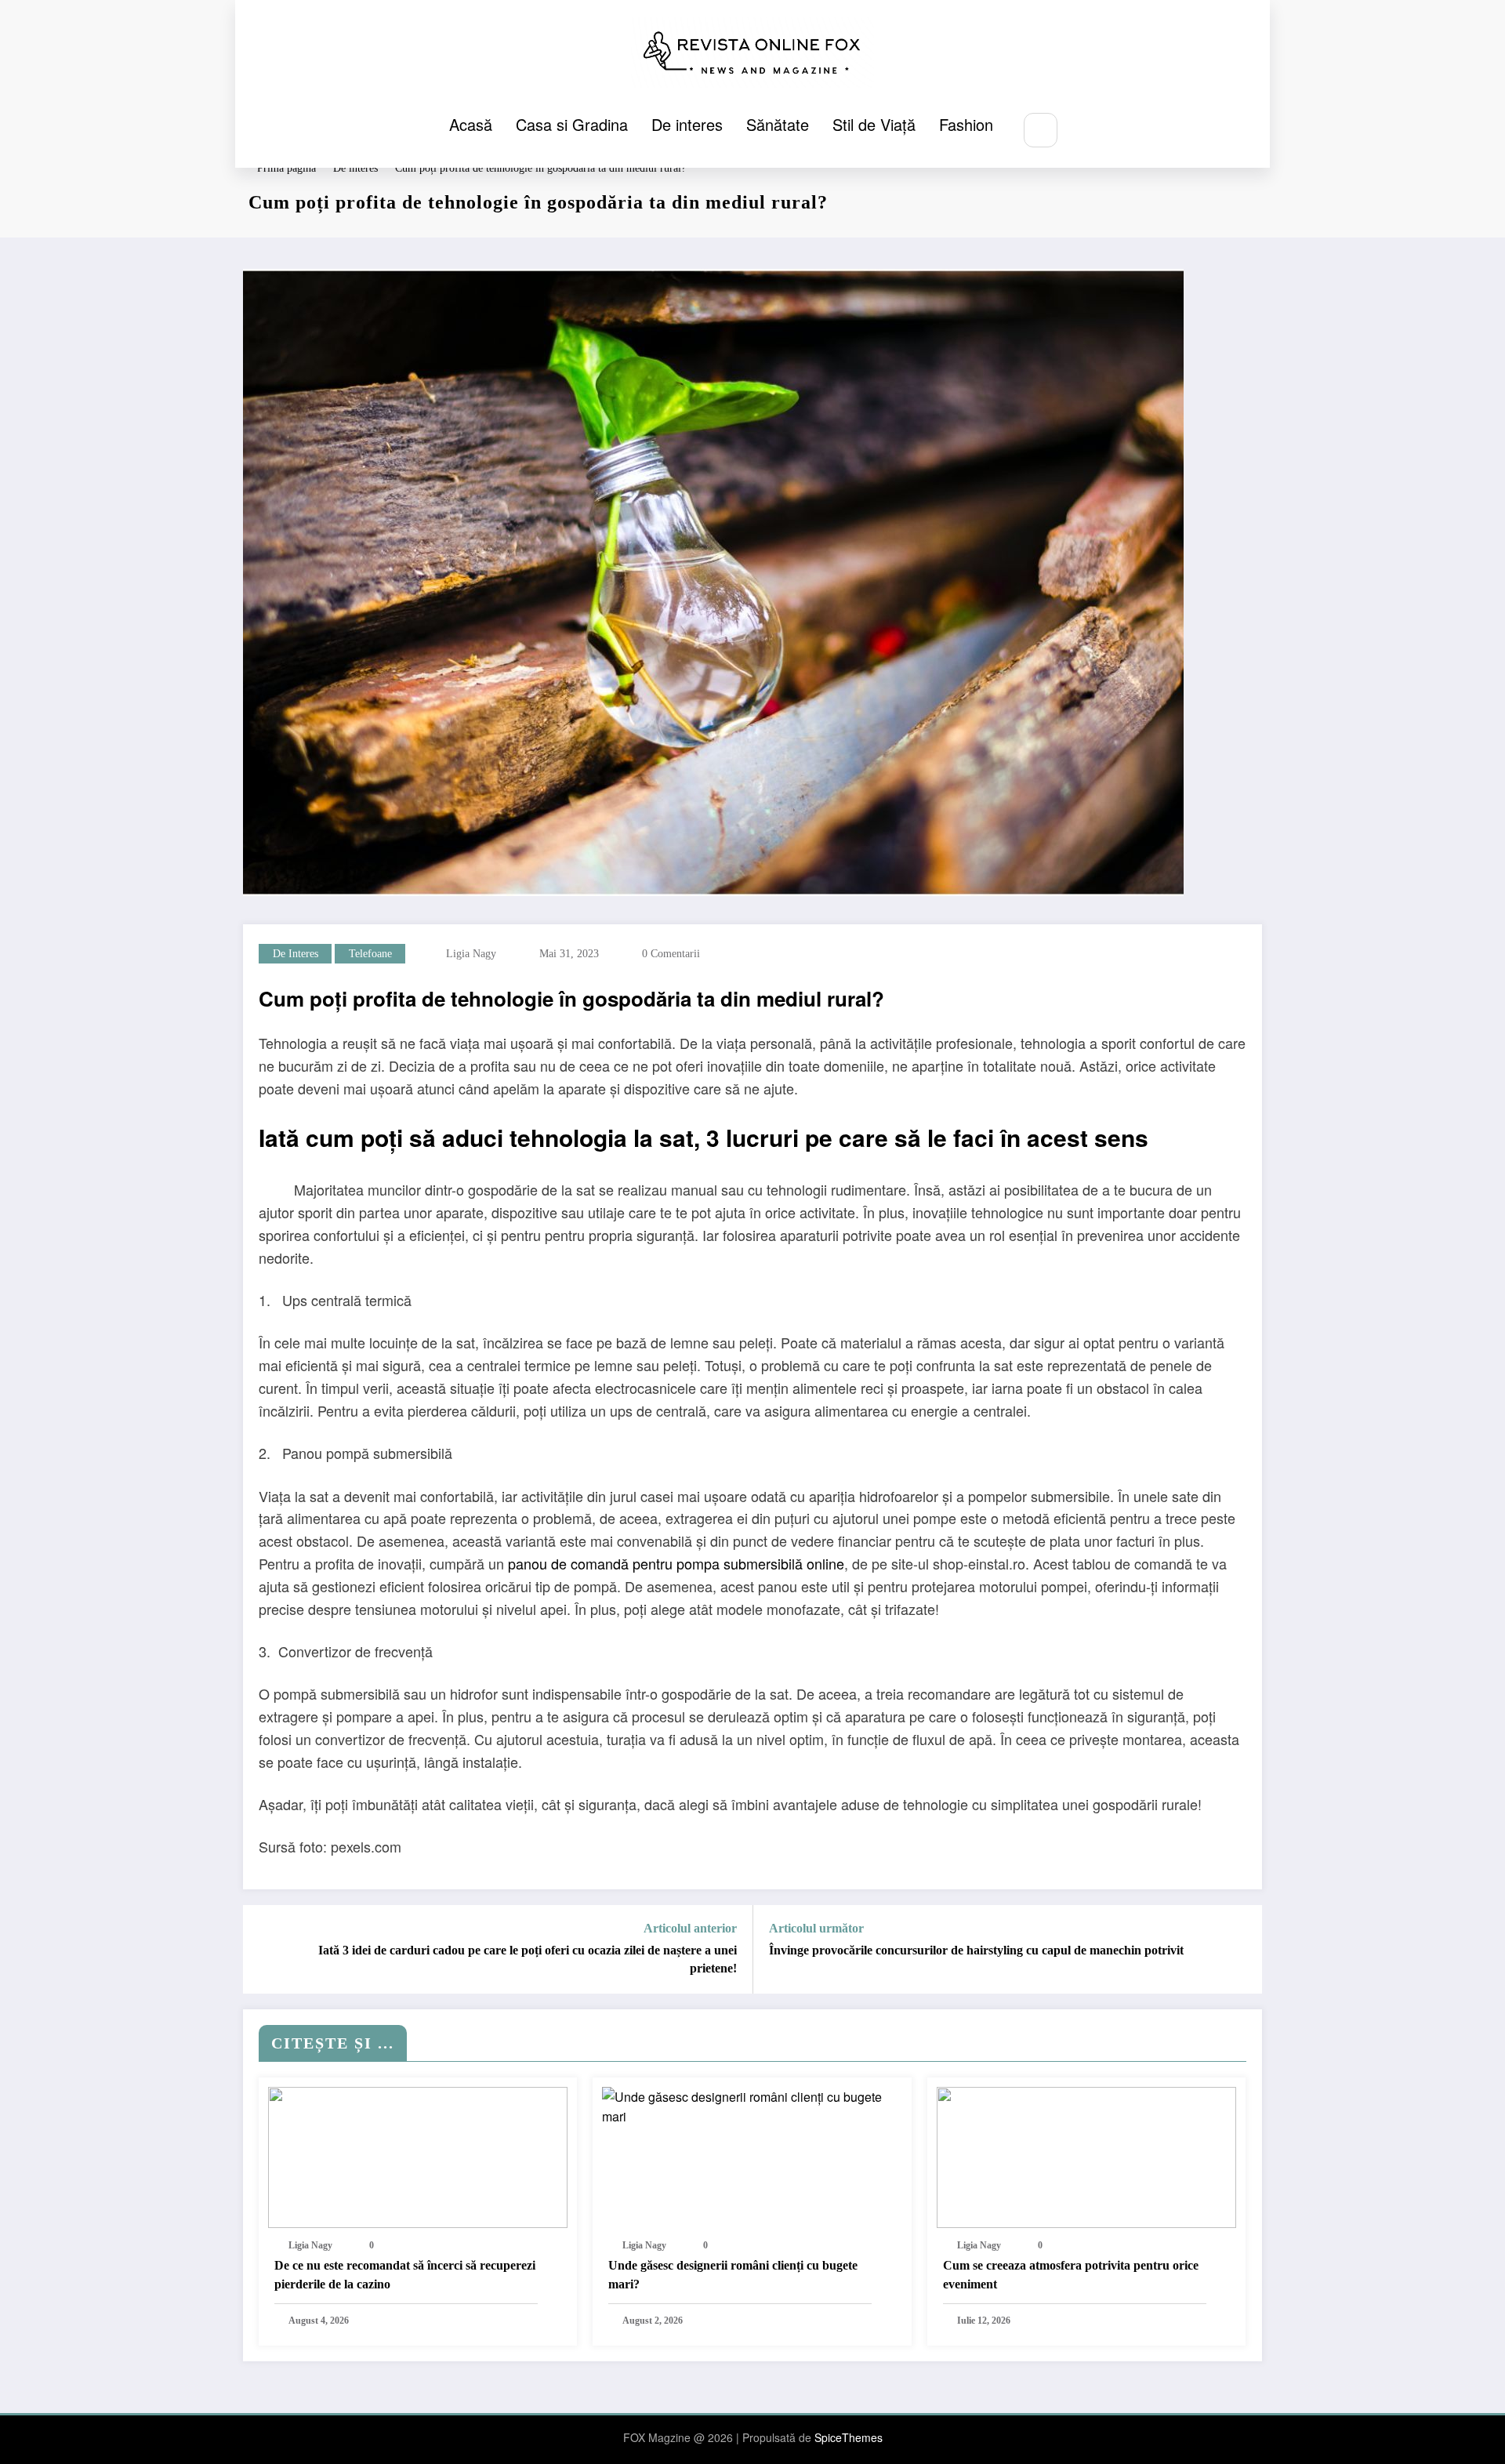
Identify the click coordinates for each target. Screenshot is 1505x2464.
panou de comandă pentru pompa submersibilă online (674, 1563)
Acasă (471, 124)
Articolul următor (816, 1928)
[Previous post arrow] (265, 1950)
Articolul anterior (690, 1928)
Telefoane (370, 954)
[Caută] (1041, 130)
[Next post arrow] (1240, 1950)
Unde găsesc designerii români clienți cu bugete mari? (733, 2275)
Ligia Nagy (471, 954)
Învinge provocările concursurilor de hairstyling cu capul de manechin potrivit (976, 1950)
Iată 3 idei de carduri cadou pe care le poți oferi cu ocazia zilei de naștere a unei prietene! (528, 1959)
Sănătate (778, 124)
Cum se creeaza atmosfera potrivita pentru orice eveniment (1071, 2275)
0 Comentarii (671, 954)
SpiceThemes (849, 2437)
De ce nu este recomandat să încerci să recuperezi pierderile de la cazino (405, 2275)
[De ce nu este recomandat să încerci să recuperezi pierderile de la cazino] (418, 2156)
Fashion (966, 124)
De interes (687, 124)
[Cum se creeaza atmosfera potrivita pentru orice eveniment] (1086, 2156)
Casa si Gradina (572, 124)
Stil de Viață (874, 124)
